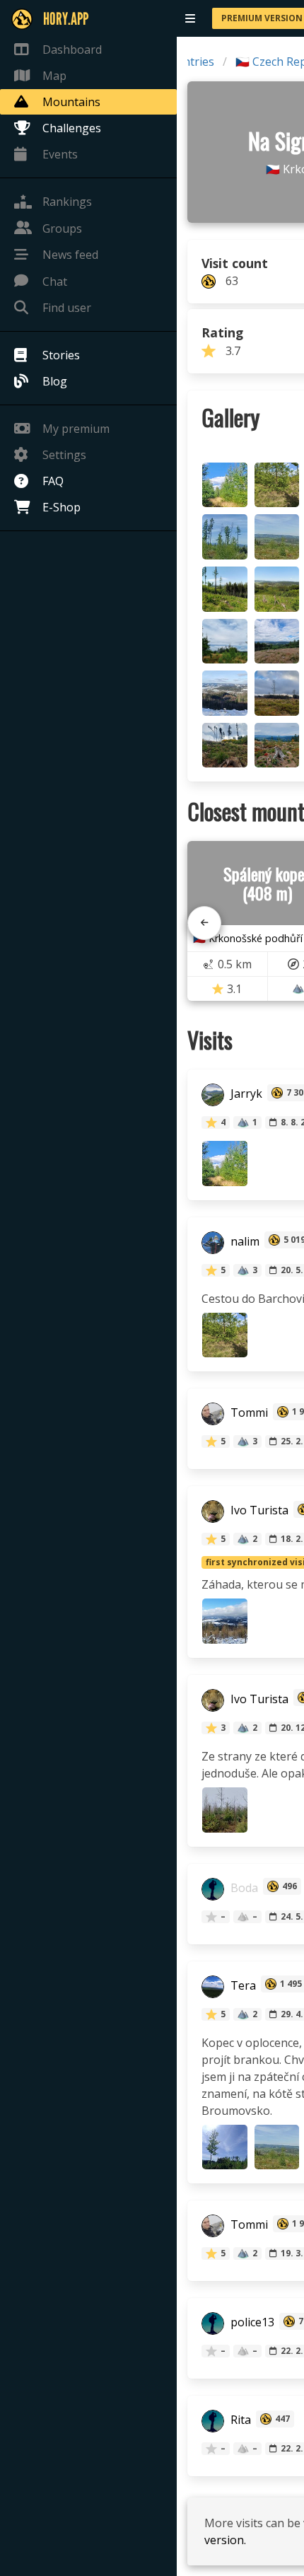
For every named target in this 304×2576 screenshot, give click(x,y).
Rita (239, 2420)
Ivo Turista (258, 1511)
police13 (251, 2323)
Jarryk (245, 1094)
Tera (242, 1985)
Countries (188, 62)
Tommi (248, 1413)
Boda (243, 1888)
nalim (244, 1241)
